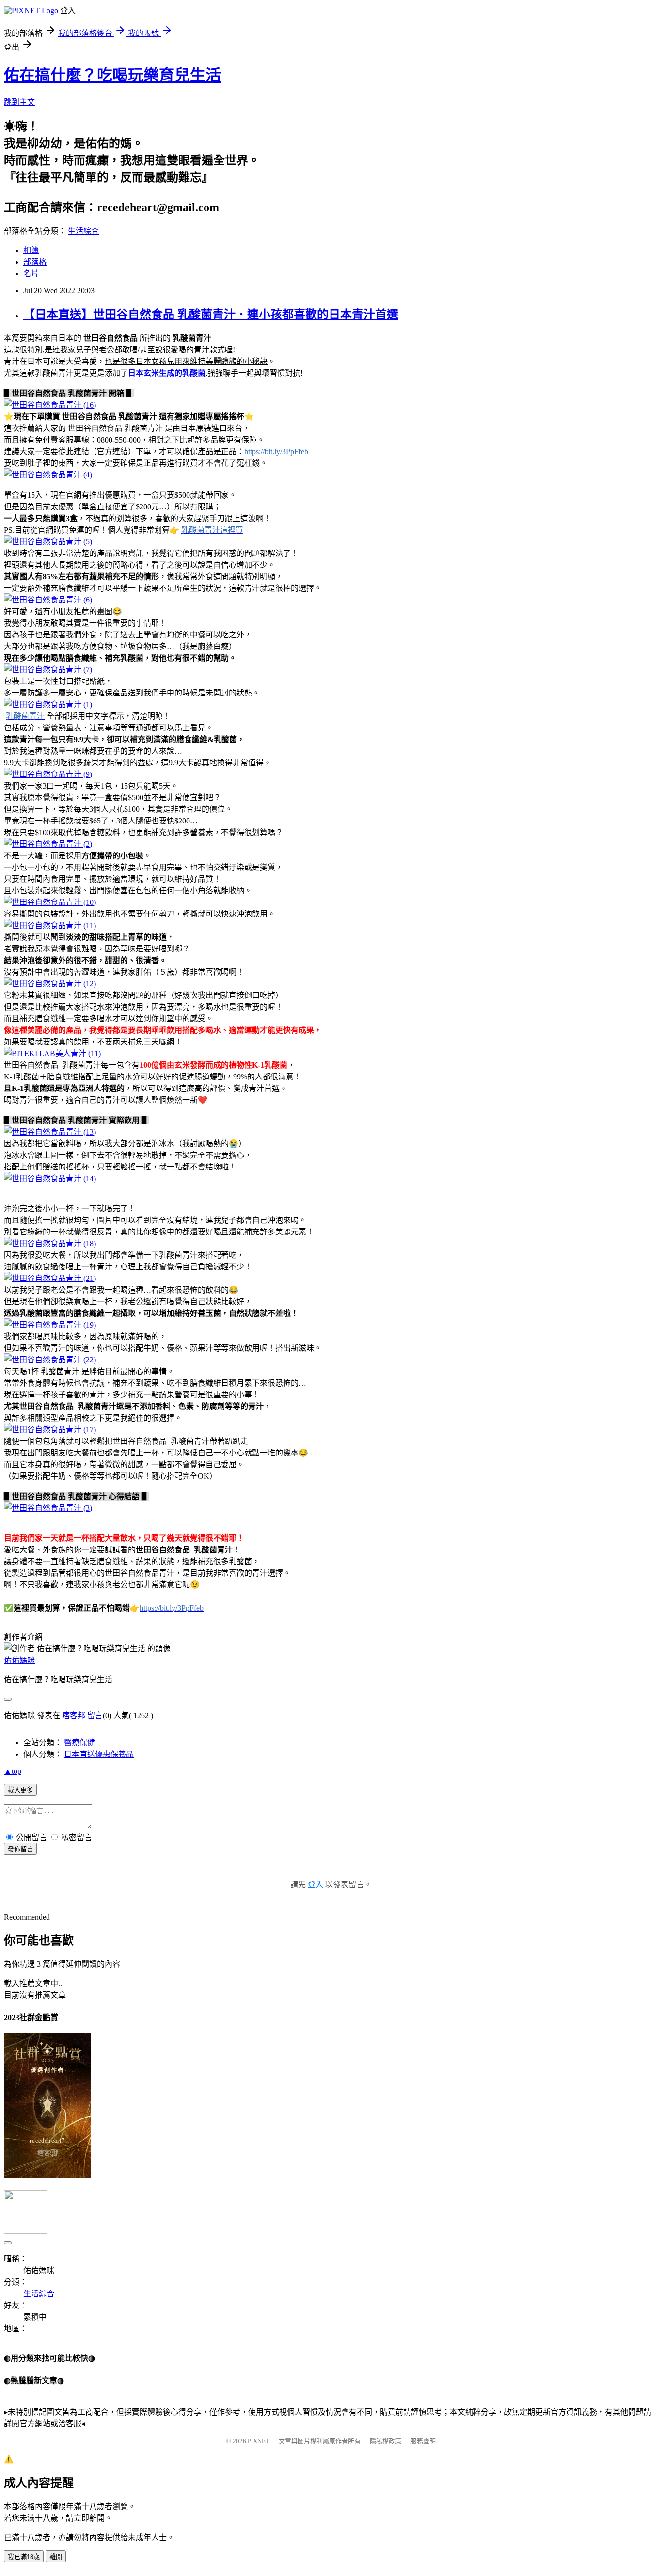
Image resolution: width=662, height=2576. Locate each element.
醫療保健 (79, 1743)
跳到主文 (19, 102)
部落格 (35, 262)
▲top (13, 1771)
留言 (95, 1715)
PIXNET (259, 2441)
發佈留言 (20, 1849)
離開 (56, 2557)
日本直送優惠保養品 (99, 1754)
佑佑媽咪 (19, 1660)
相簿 (31, 250)
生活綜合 (83, 231)
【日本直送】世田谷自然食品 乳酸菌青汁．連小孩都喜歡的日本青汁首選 (211, 315)
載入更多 (20, 1790)
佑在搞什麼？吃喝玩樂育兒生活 (112, 75)
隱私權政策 (386, 2441)
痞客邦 (74, 1715)
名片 (31, 274)
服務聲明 (423, 2441)
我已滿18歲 (24, 2557)
